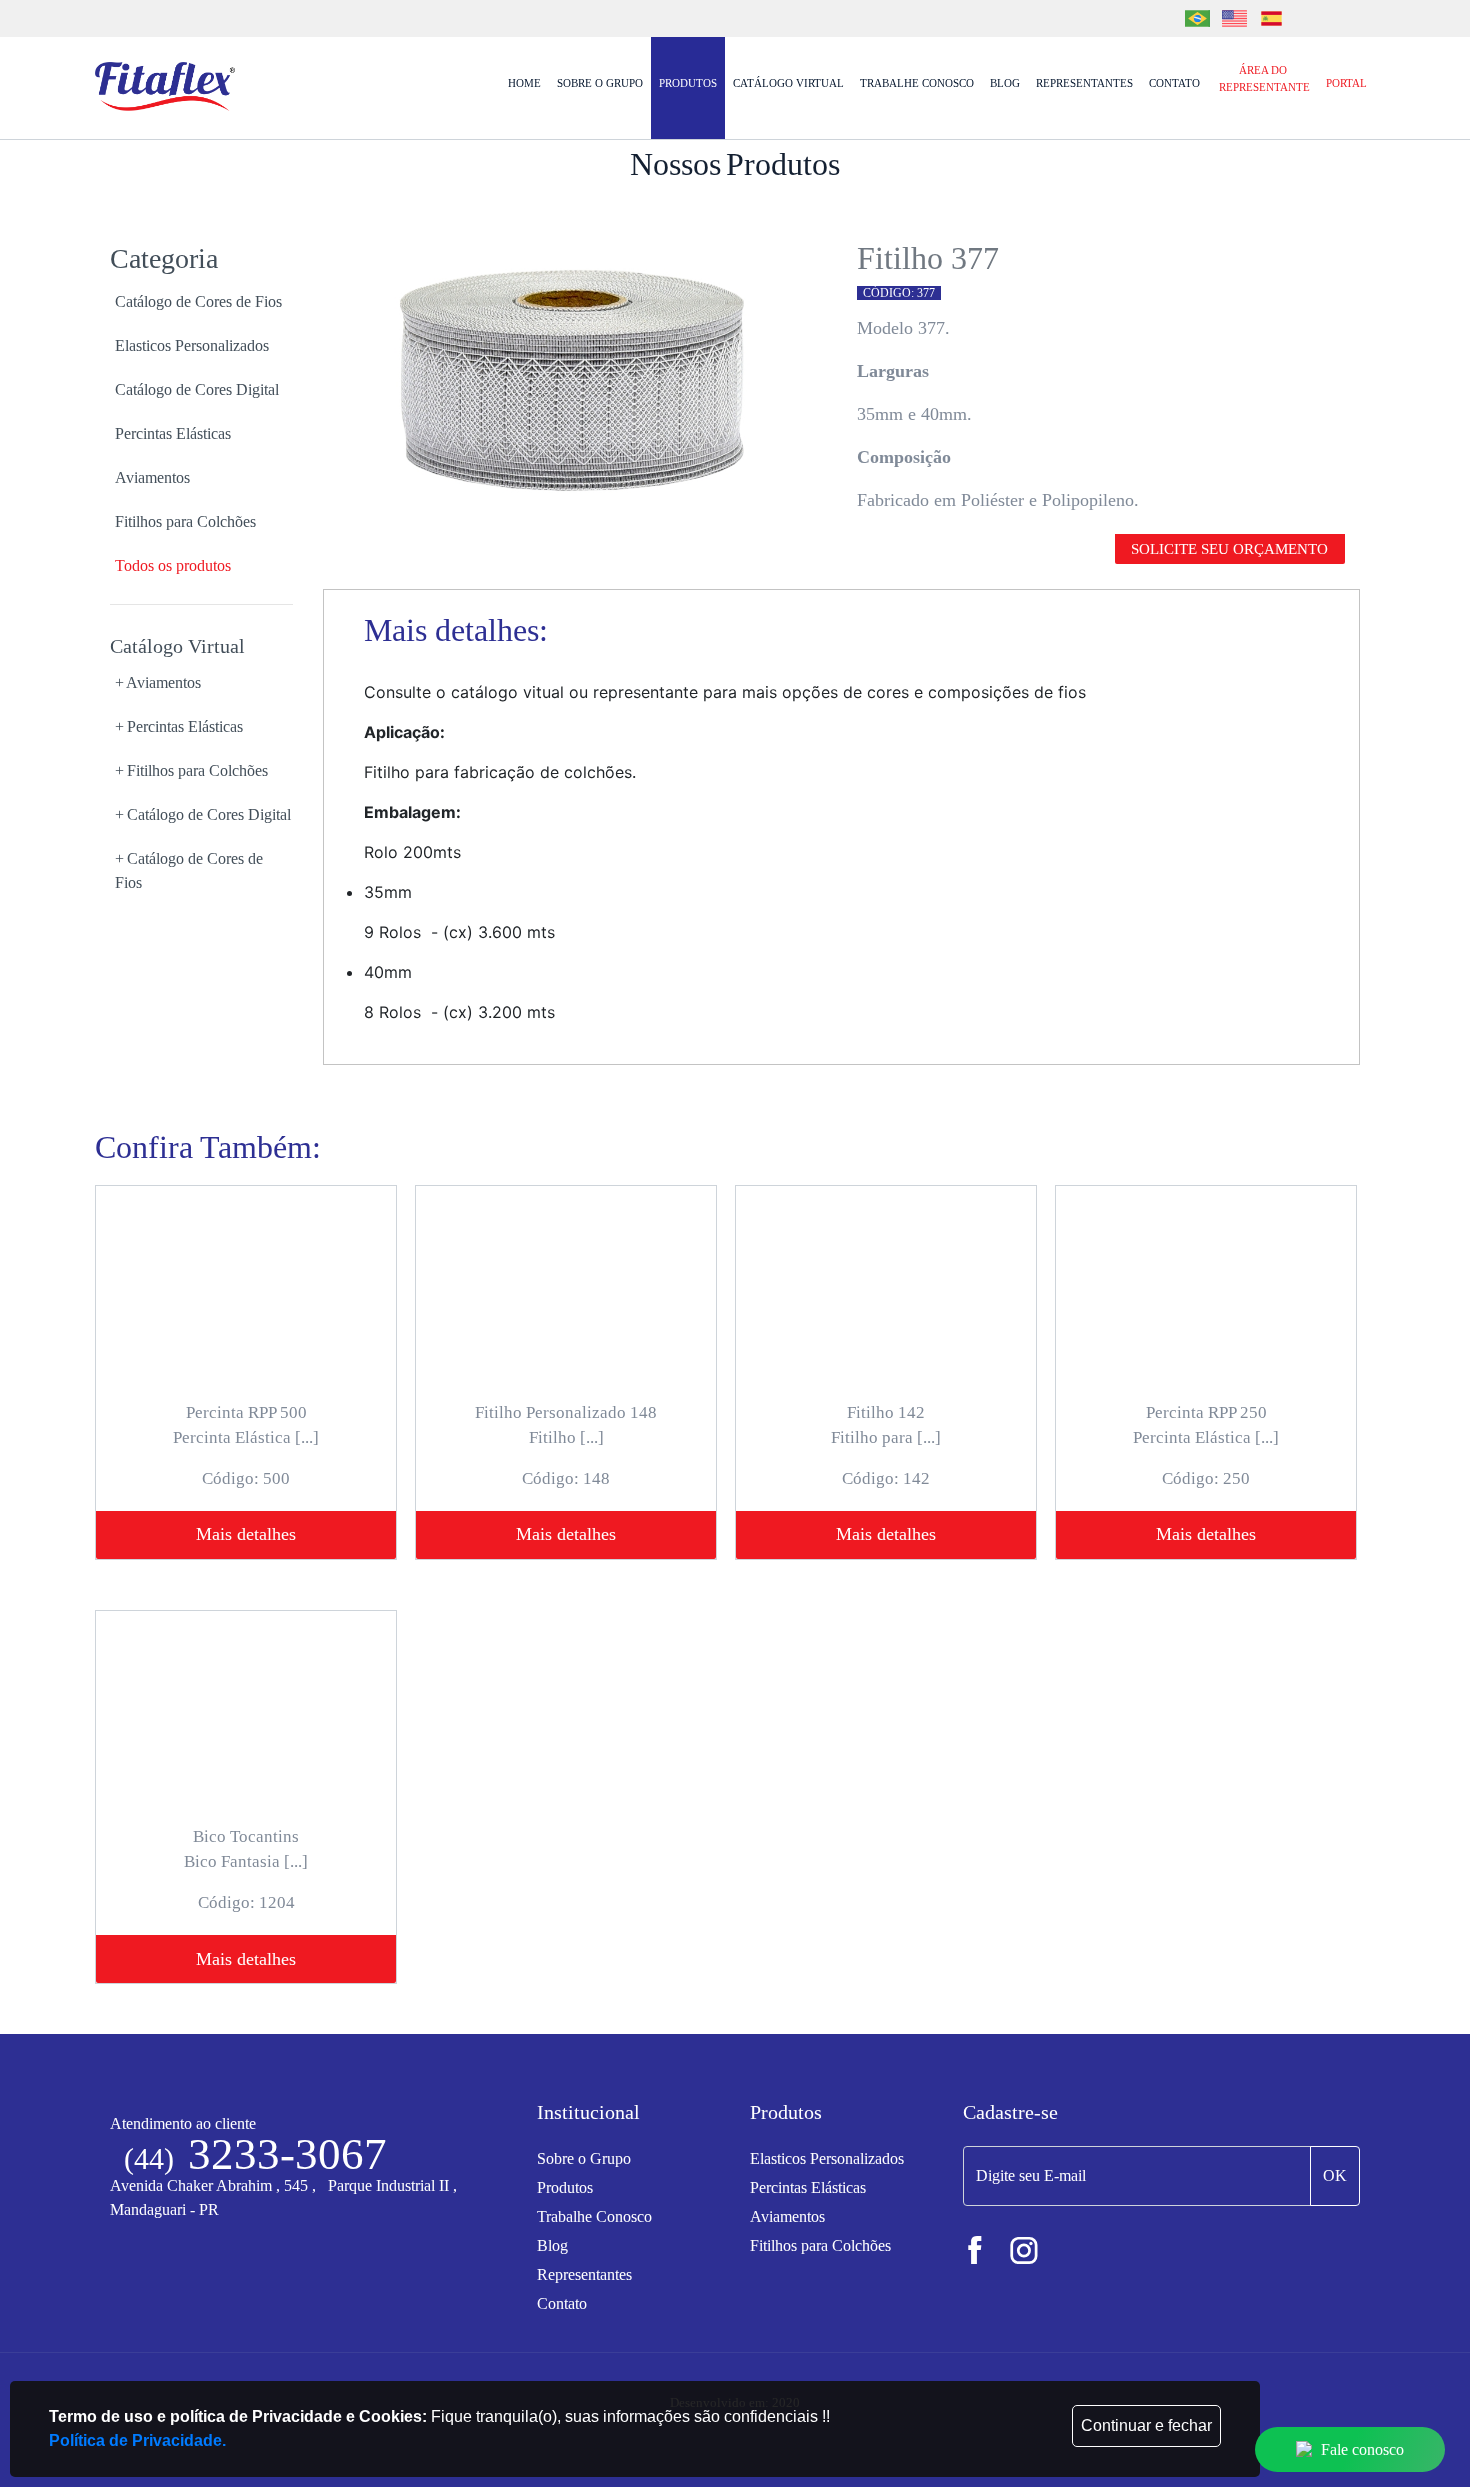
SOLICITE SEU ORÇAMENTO (1229, 549)
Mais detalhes (246, 1534)
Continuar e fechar (1146, 2425)
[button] (201, 683)
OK (1335, 2175)
